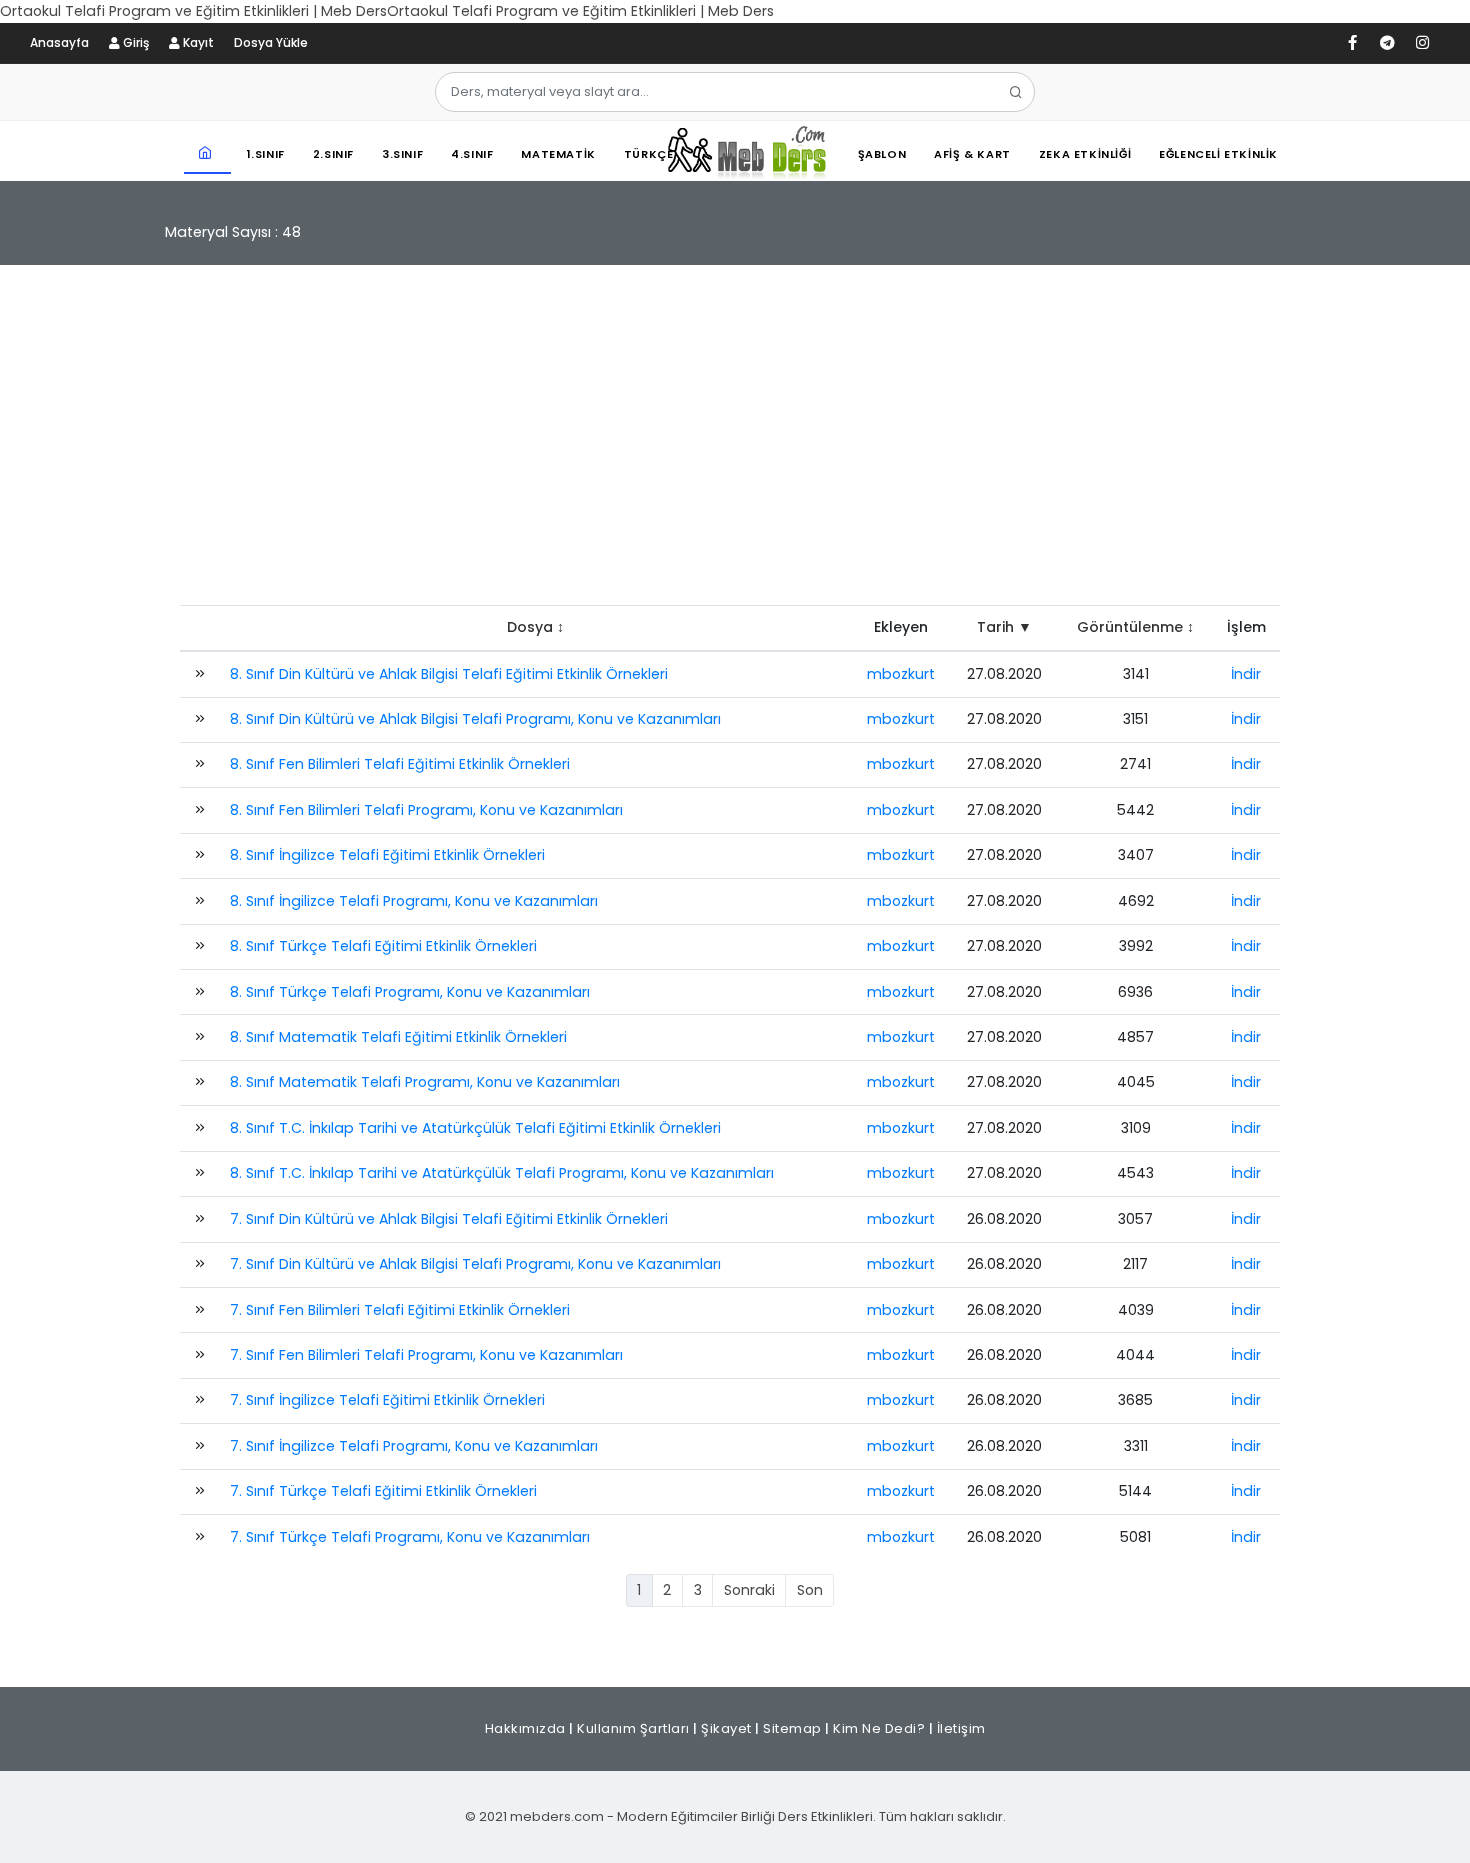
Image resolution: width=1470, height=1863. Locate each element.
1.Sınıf (266, 154)
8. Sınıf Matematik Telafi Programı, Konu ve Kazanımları (425, 1082)
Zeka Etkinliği (1085, 154)
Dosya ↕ (535, 627)
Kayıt (197, 42)
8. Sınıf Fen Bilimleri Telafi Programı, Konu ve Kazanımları (426, 810)
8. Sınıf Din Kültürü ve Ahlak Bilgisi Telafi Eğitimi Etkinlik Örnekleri (449, 674)
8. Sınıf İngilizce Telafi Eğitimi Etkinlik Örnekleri (387, 855)
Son (810, 1590)
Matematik (558, 154)
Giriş (134, 42)
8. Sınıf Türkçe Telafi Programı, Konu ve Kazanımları (410, 992)
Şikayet (726, 1728)
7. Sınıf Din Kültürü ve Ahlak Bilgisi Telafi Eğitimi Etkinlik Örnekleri (449, 1219)
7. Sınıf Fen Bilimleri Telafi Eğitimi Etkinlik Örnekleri (400, 1310)
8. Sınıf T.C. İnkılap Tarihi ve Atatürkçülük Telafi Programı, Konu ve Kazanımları (502, 1173)
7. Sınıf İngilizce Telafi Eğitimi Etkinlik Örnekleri (387, 1400)
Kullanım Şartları (633, 1728)
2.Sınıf (333, 154)
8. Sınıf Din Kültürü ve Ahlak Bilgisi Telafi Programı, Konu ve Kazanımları (475, 719)
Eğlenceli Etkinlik (1218, 154)
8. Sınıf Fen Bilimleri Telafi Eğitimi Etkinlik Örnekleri (400, 764)
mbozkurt (901, 674)
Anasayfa (59, 42)
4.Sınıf (472, 154)
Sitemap (792, 1728)
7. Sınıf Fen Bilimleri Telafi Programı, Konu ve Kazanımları (426, 1355)
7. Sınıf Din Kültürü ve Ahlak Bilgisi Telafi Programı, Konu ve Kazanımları (475, 1264)
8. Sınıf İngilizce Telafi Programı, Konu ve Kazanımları (414, 901)
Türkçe (649, 154)
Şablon (882, 154)
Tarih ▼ (1004, 627)
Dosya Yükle (271, 42)
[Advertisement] (735, 445)
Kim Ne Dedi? (879, 1728)
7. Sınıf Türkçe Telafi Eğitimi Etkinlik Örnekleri (383, 1491)
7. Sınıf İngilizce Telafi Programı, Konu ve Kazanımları (414, 1446)
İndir (1246, 674)
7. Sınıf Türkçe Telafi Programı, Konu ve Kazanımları (410, 1537)
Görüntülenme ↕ (1135, 627)
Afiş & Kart (972, 154)
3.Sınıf (402, 154)
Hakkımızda (525, 1728)
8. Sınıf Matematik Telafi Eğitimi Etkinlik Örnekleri (398, 1037)
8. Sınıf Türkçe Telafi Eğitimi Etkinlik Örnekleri (383, 946)
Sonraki (749, 1590)
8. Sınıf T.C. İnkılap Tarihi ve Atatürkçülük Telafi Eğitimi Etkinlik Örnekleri (475, 1128)
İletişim (961, 1728)
